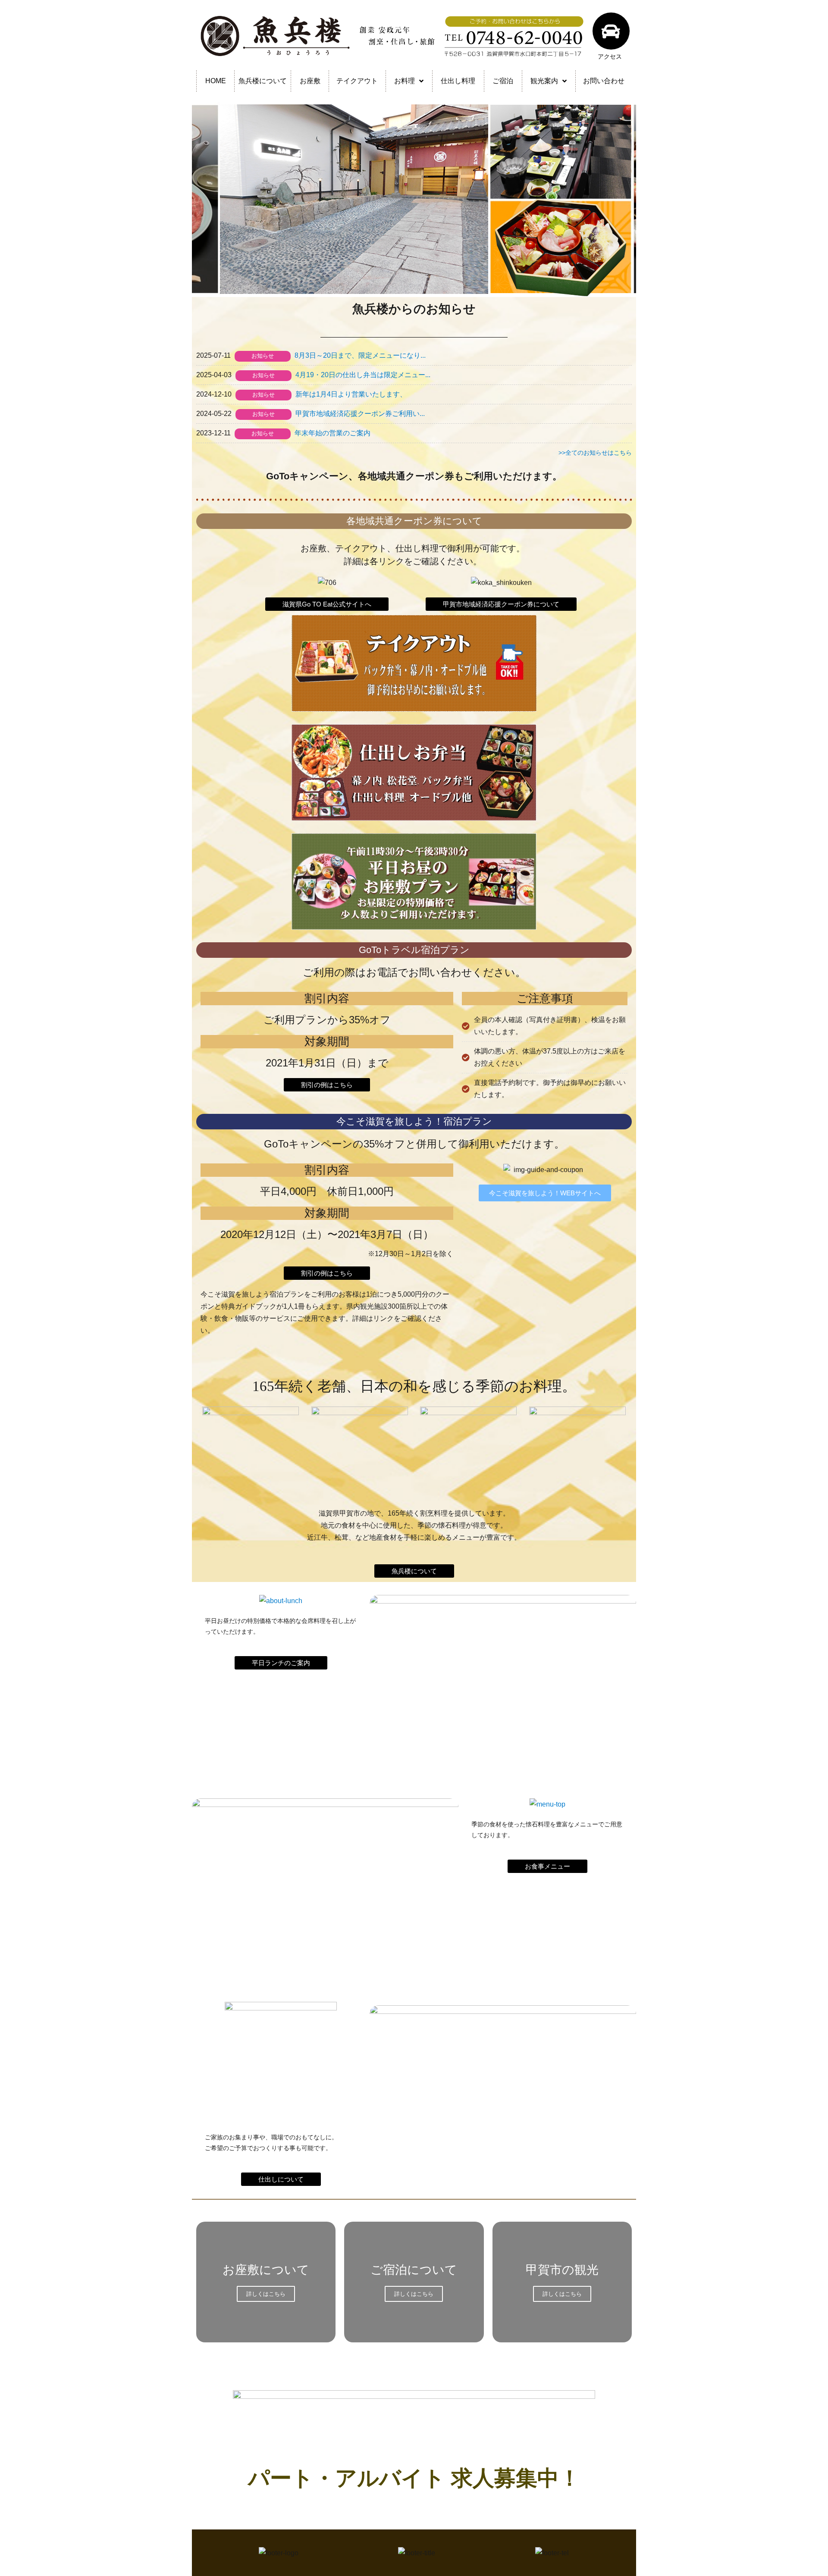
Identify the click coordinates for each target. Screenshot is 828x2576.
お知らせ (263, 356)
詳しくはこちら (266, 2294)
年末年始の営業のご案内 (332, 433)
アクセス (610, 56)
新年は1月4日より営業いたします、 (351, 394)
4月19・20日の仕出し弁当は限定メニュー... (363, 375)
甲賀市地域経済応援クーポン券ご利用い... (360, 414)
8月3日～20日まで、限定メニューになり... (360, 355)
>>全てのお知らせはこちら (595, 453)
